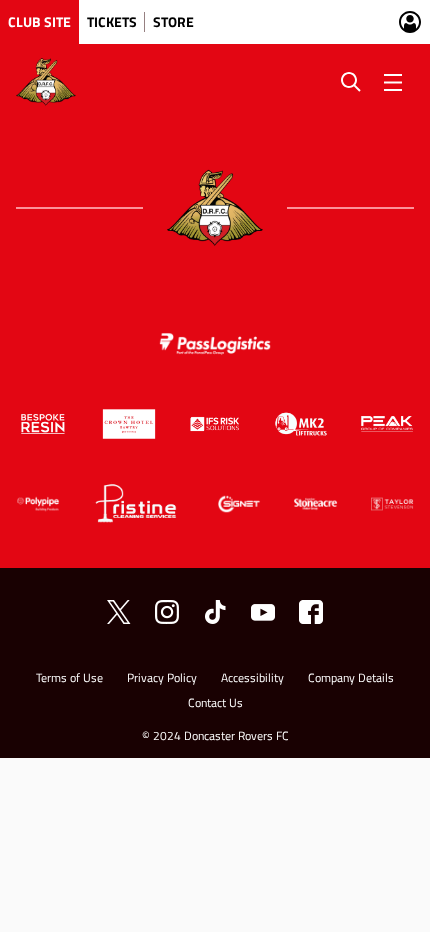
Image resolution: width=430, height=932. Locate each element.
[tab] (39, 22)
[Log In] (410, 22)
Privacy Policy (162, 679)
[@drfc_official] (119, 612)
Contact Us (215, 704)
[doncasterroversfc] (311, 612)
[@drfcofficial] (167, 612)
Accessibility (252, 679)
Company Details (351, 679)
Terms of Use (69, 679)
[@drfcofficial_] (215, 612)
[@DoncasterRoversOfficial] (263, 612)
